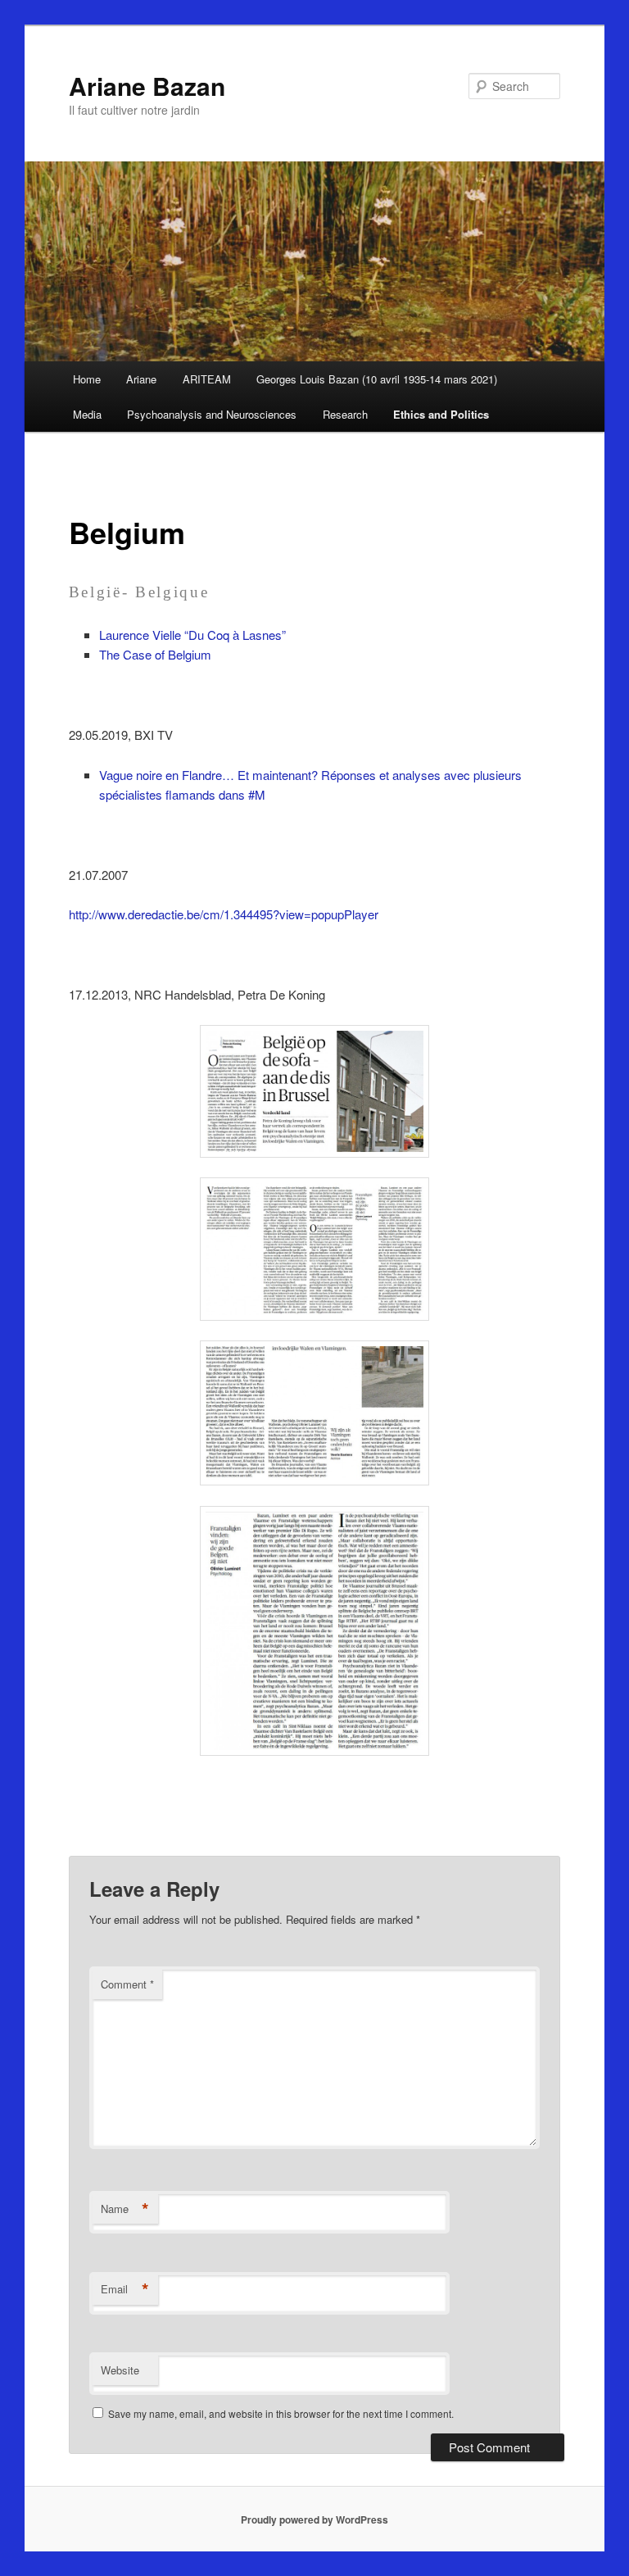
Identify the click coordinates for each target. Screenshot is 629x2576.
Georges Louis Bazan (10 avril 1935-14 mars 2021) (377, 379)
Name (125, 2209)
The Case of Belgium (155, 654)
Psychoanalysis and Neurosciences (212, 414)
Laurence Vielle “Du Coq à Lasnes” (192, 635)
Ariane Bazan (147, 86)
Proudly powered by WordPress (314, 2519)
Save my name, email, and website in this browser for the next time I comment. (281, 2413)
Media (87, 414)
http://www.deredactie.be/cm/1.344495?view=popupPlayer (224, 914)
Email (125, 2289)
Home (87, 379)
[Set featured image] (314, 1091)
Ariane (141, 379)
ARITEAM (207, 379)
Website (120, 2370)
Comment (127, 1984)
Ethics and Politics (441, 414)
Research (345, 414)
